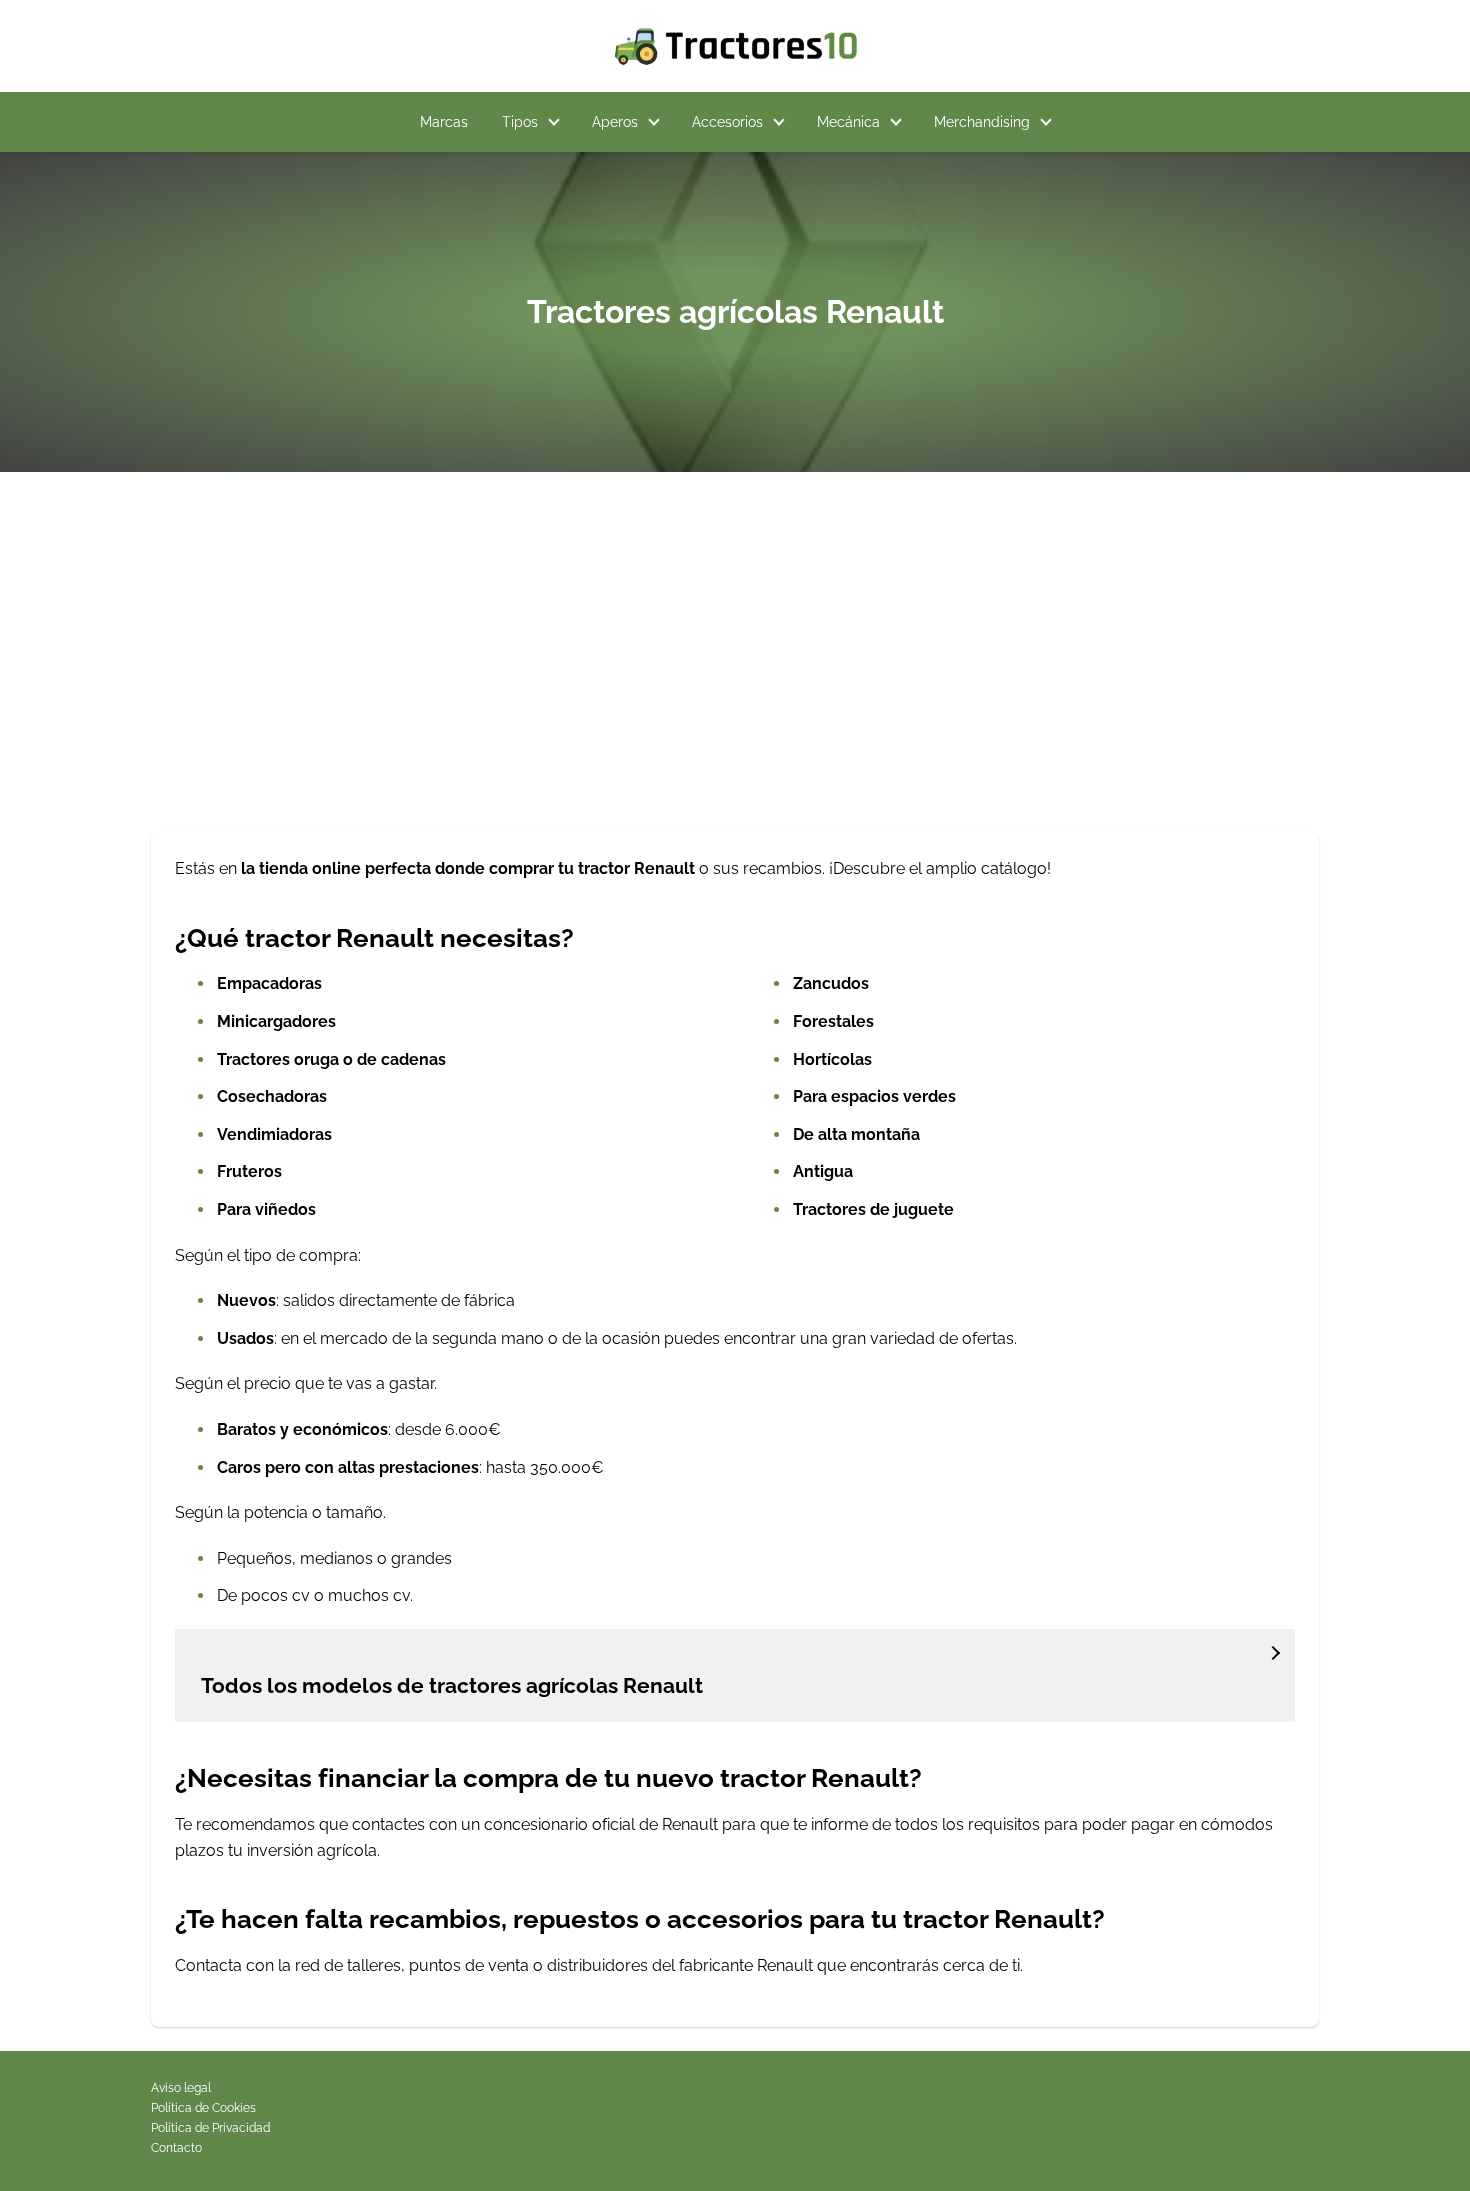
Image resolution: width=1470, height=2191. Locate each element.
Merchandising (982, 122)
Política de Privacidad (210, 2128)
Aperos (615, 122)
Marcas (444, 122)
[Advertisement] (735, 660)
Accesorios (727, 122)
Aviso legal (181, 2088)
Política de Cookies (203, 2108)
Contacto (176, 2148)
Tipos (520, 122)
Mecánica (848, 122)
